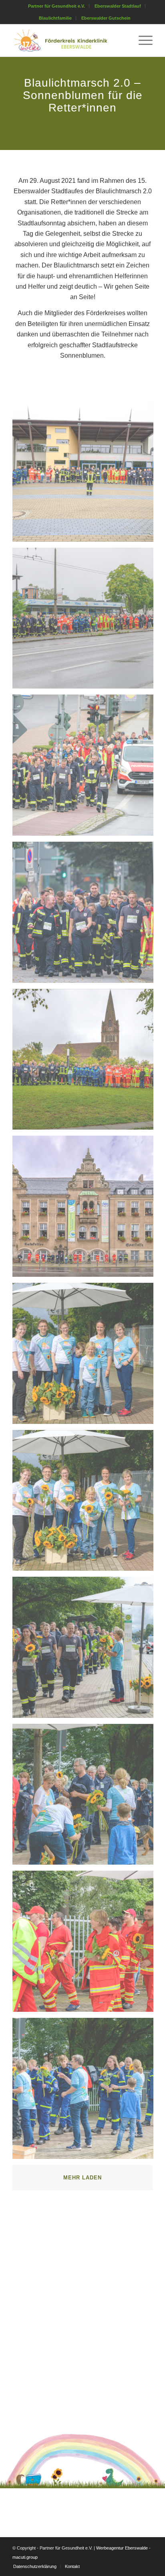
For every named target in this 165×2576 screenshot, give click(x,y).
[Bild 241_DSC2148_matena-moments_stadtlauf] (86, 1650)
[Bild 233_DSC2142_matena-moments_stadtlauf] (86, 1504)
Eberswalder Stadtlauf (118, 6)
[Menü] (142, 41)
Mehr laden (82, 2178)
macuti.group (25, 2557)
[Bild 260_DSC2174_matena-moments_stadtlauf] (86, 1797)
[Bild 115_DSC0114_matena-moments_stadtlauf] (86, 474)
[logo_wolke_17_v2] (68, 41)
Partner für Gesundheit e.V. (56, 6)
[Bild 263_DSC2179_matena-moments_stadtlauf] (86, 1944)
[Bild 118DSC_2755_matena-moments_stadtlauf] (86, 621)
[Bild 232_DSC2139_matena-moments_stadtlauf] (86, 1356)
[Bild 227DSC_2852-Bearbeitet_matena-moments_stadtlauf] (86, 1209)
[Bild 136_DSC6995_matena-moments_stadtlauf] (86, 768)
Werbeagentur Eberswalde (122, 2548)
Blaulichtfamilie (55, 18)
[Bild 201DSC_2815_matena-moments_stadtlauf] (86, 1062)
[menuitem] (57, 6)
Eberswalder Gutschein (106, 18)
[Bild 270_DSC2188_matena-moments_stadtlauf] (86, 2091)
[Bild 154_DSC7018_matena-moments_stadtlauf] (86, 915)
